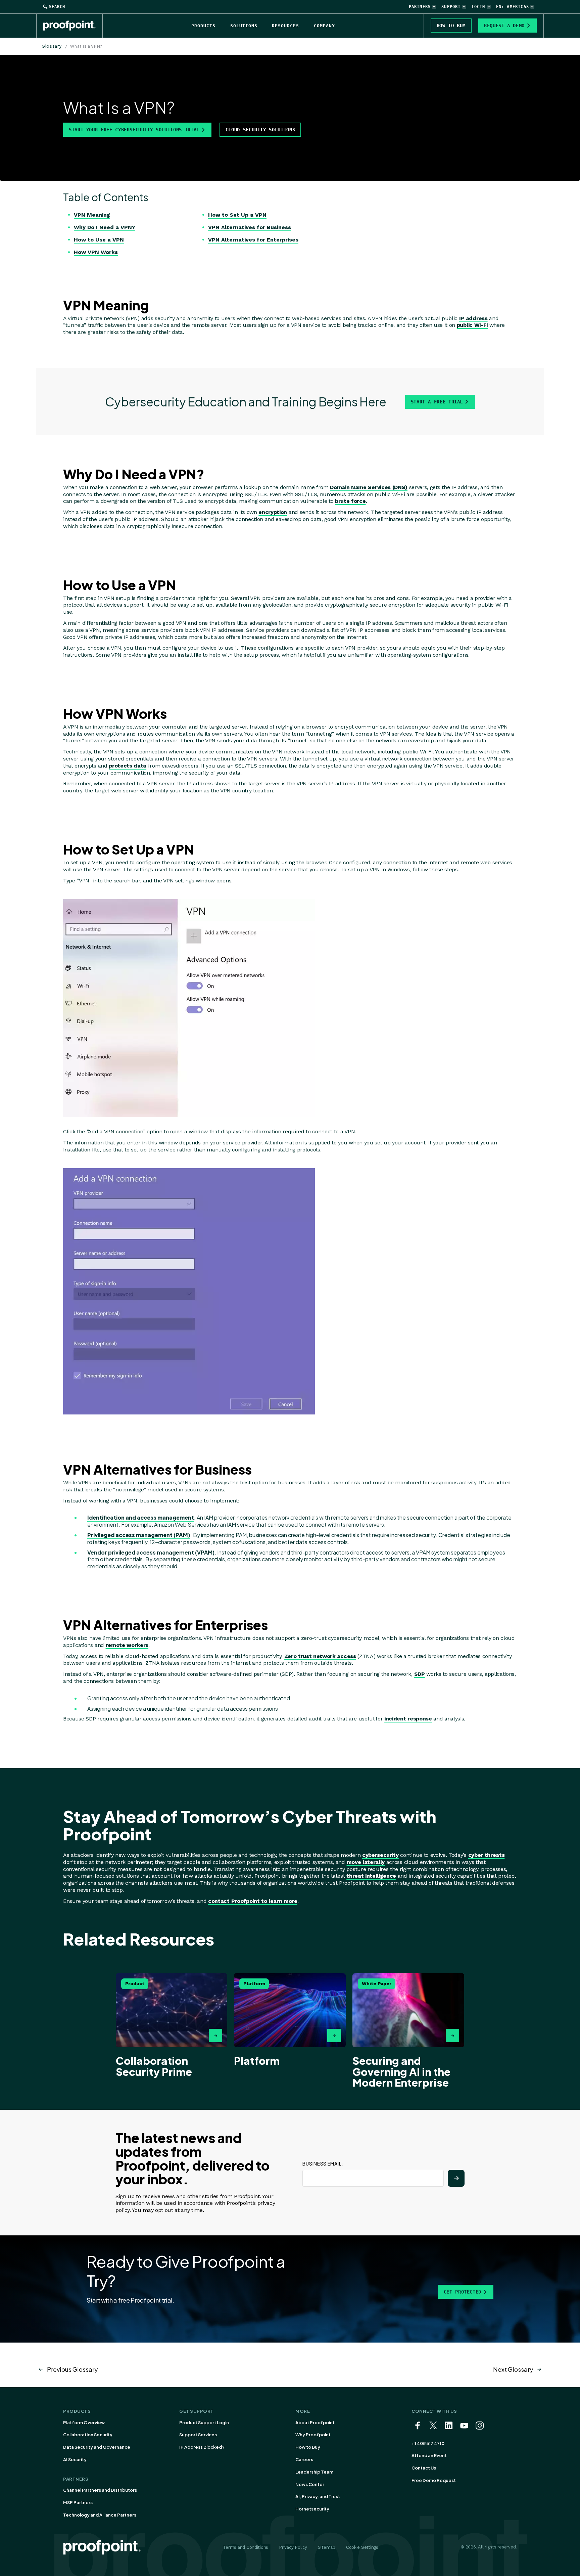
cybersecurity (380, 1855)
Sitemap (327, 2547)
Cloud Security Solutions (260, 130)
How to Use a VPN (99, 240)
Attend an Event (429, 2455)
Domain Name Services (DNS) (369, 487)
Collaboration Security (88, 2435)
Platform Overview (84, 2422)
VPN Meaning (92, 215)
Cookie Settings (362, 2547)
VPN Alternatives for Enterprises (253, 240)
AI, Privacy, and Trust (318, 2496)
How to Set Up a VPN (237, 215)
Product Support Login (204, 2422)
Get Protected (463, 2292)
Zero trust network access (320, 1656)
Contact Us (424, 2468)
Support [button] (451, 7)
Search (57, 7)
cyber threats (487, 1855)
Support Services (198, 2435)
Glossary (52, 46)
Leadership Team (314, 2472)
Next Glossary (513, 2369)
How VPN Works (96, 252)
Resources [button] (285, 26)
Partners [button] (420, 7)
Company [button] (324, 26)
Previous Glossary (72, 2369)
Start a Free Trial (437, 402)
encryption (273, 512)
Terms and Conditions (246, 2547)
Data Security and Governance (97, 2447)
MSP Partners (78, 2502)
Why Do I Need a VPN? (104, 227)
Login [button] (478, 7)
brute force (350, 501)
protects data (128, 766)
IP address (473, 318)
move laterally (366, 1862)
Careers (304, 2459)
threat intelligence (371, 1876)
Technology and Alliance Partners (100, 2515)
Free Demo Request (434, 2480)
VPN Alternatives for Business (250, 227)
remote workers (127, 1645)
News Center (310, 2484)
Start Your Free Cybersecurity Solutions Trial (134, 130)
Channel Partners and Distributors (100, 2490)
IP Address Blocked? (202, 2447)
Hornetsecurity (312, 2509)
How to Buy (308, 2447)
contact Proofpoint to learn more (253, 1901)
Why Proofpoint (313, 2435)
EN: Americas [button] (513, 7)
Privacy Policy (293, 2547)
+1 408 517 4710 (428, 2443)
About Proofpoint (315, 2422)
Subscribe (456, 2178)
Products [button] (203, 26)
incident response (408, 1719)
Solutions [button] (244, 26)
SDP (420, 1674)
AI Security (75, 2459)
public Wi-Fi (472, 325)
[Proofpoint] (73, 26)
